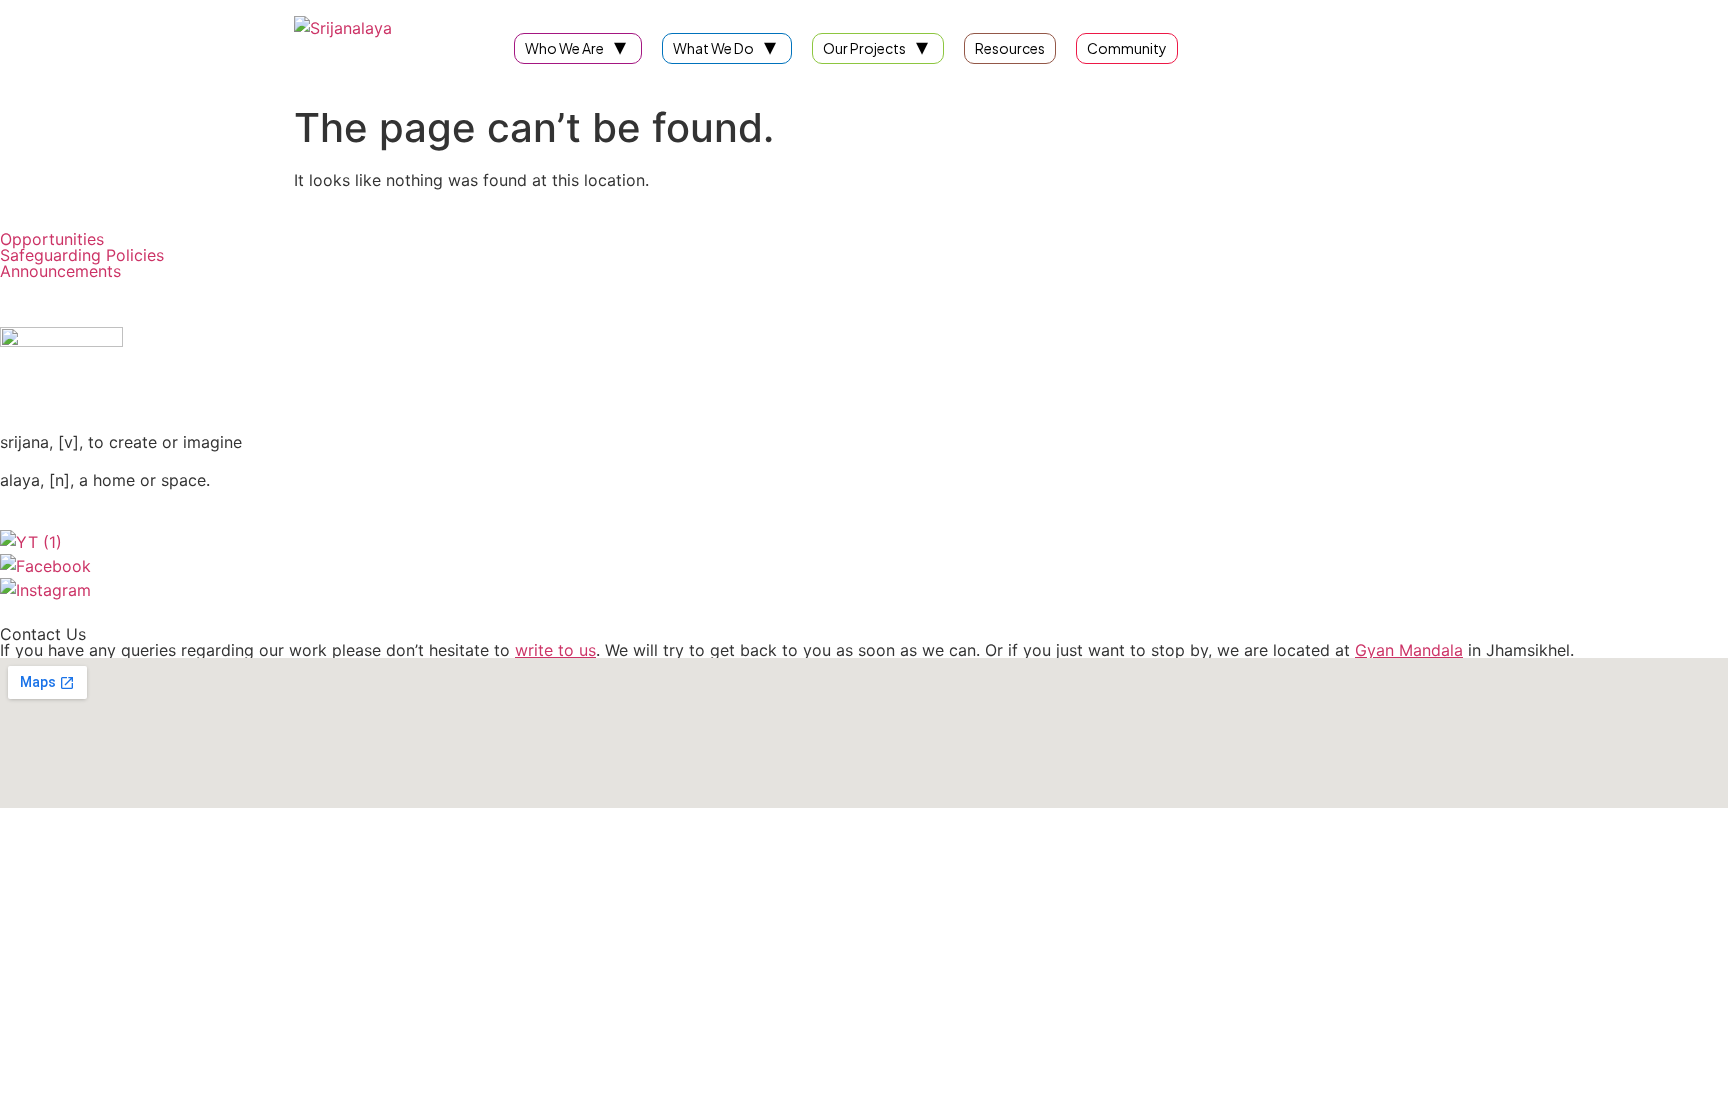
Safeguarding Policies (82, 255)
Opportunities (52, 239)
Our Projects (864, 48)
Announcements (60, 271)
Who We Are (564, 48)
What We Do (713, 48)
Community (1127, 48)
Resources (1010, 48)
